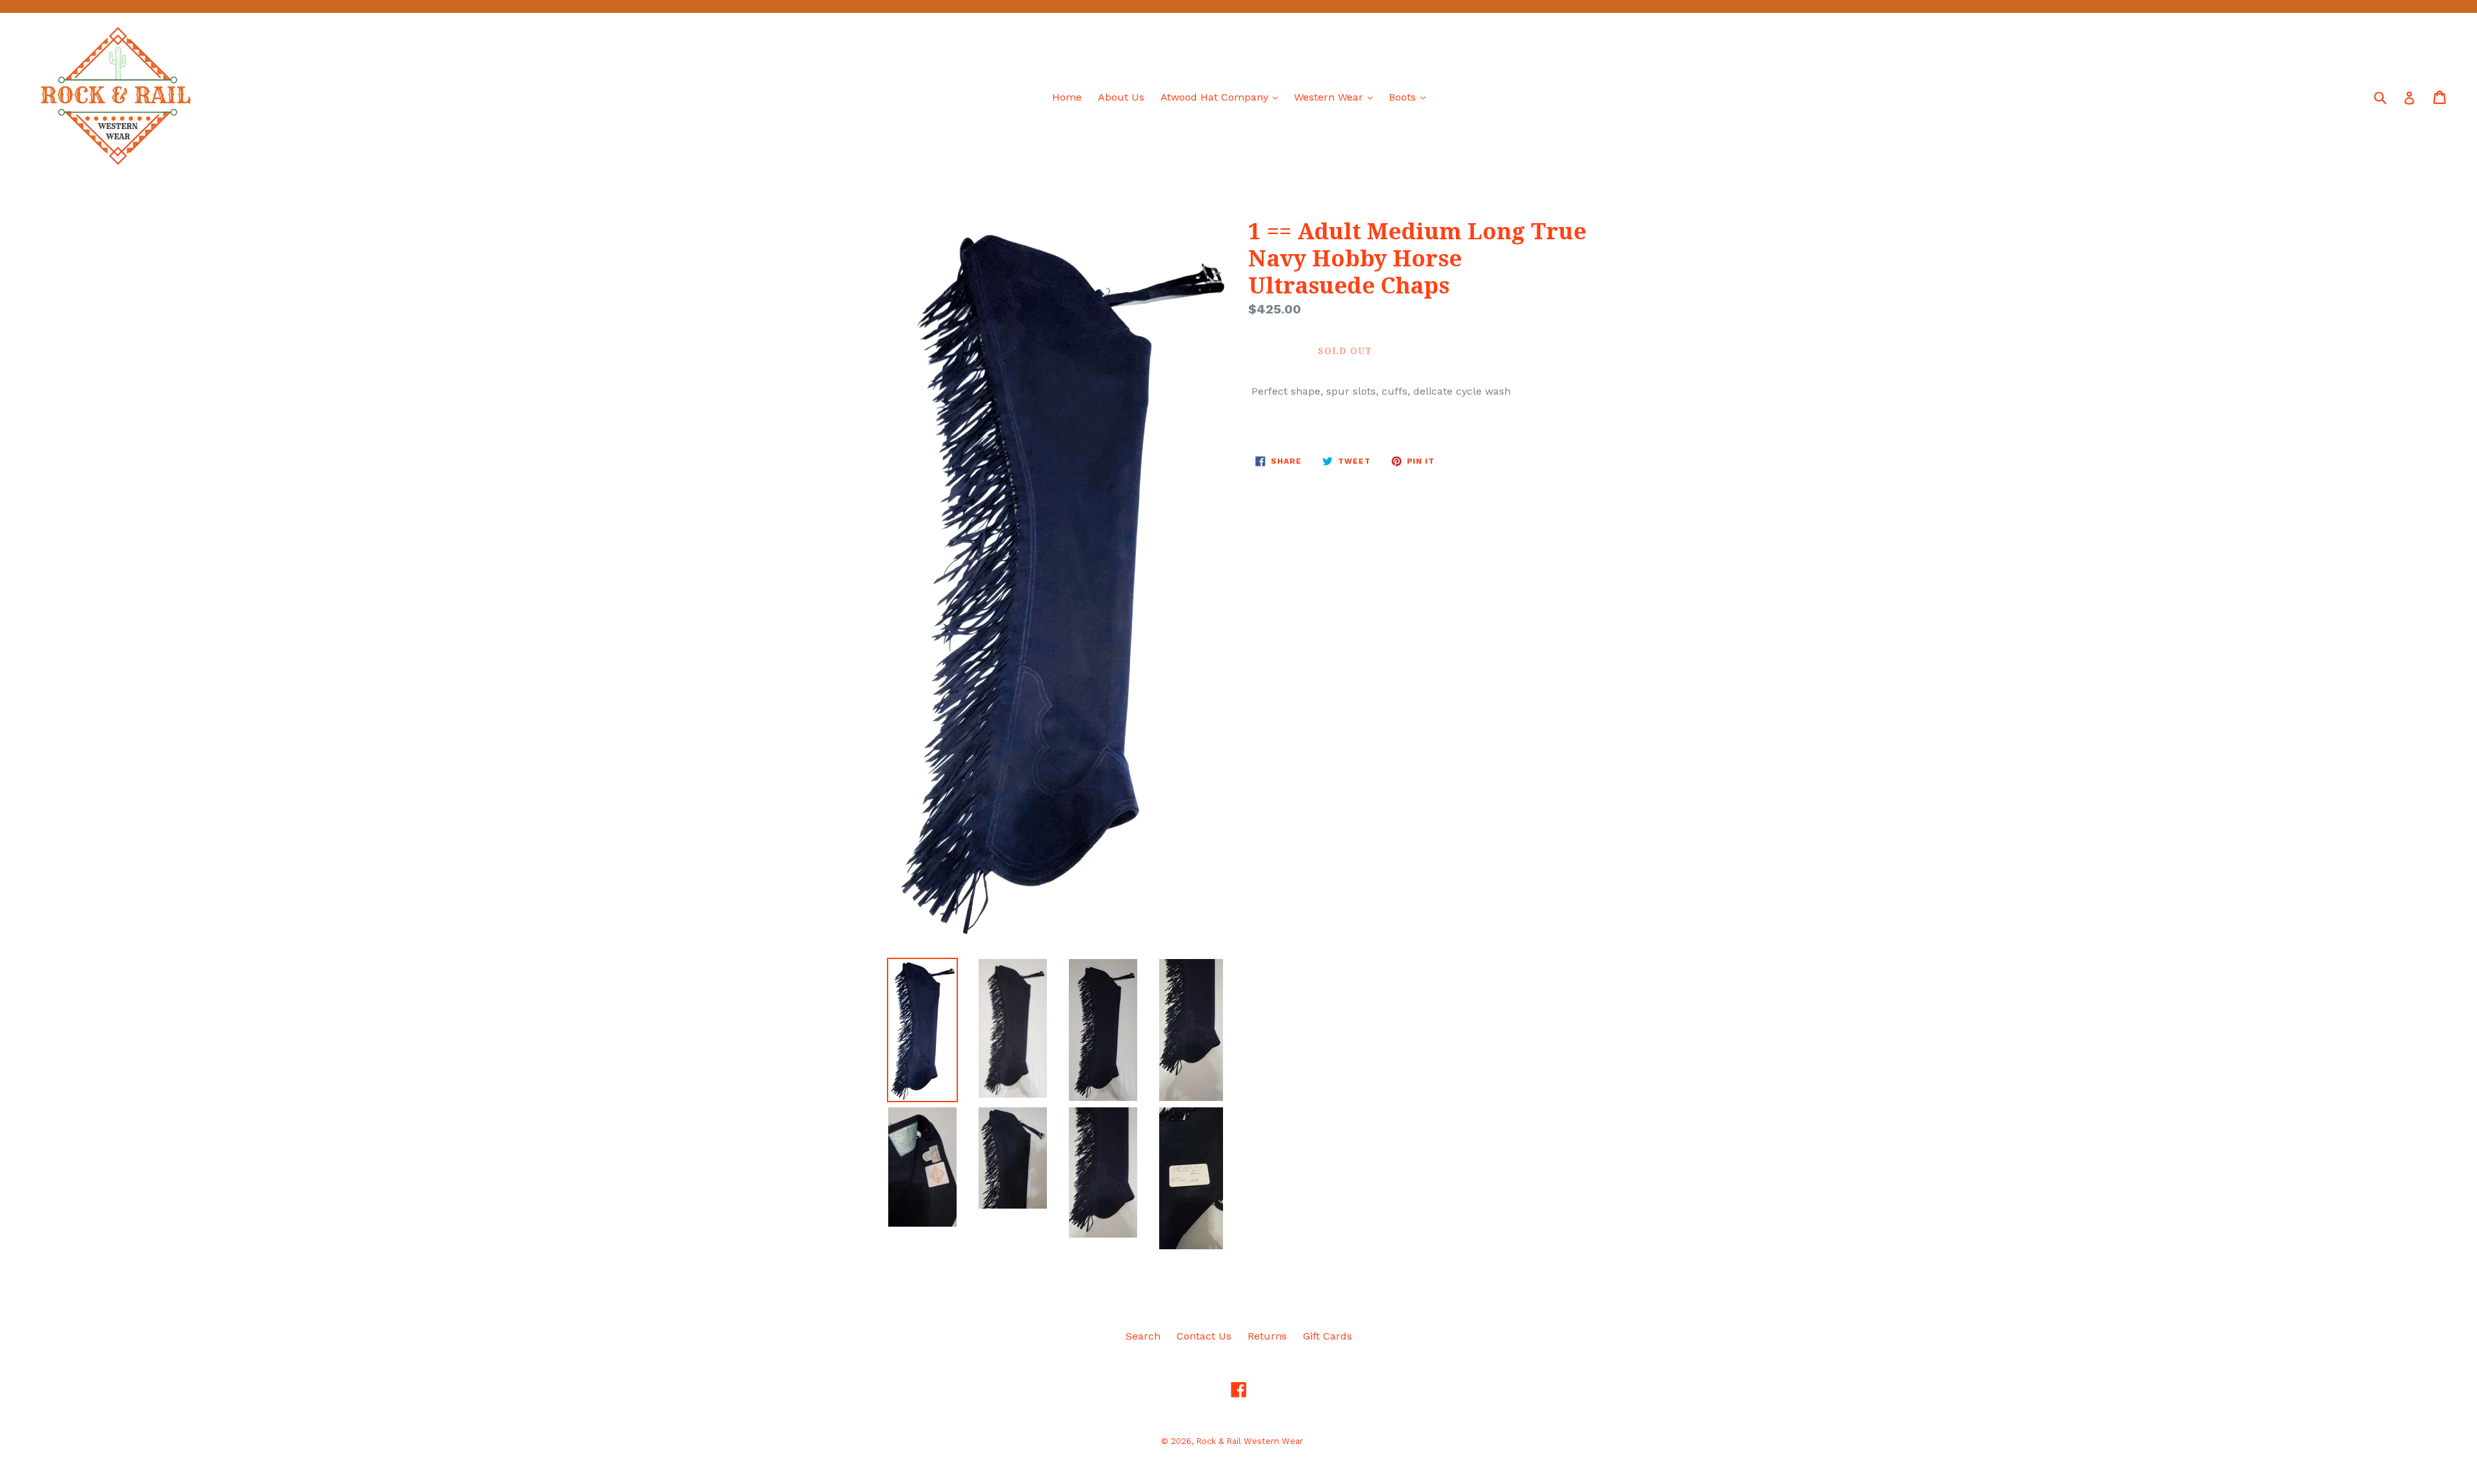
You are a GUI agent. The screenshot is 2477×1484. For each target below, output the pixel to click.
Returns (1267, 1336)
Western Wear (1337, 97)
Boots (1410, 97)
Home (1067, 97)
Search (1143, 1336)
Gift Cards (1328, 1336)
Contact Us (1204, 1336)
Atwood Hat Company (1222, 97)
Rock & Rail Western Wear (1249, 1441)
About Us (1121, 97)
